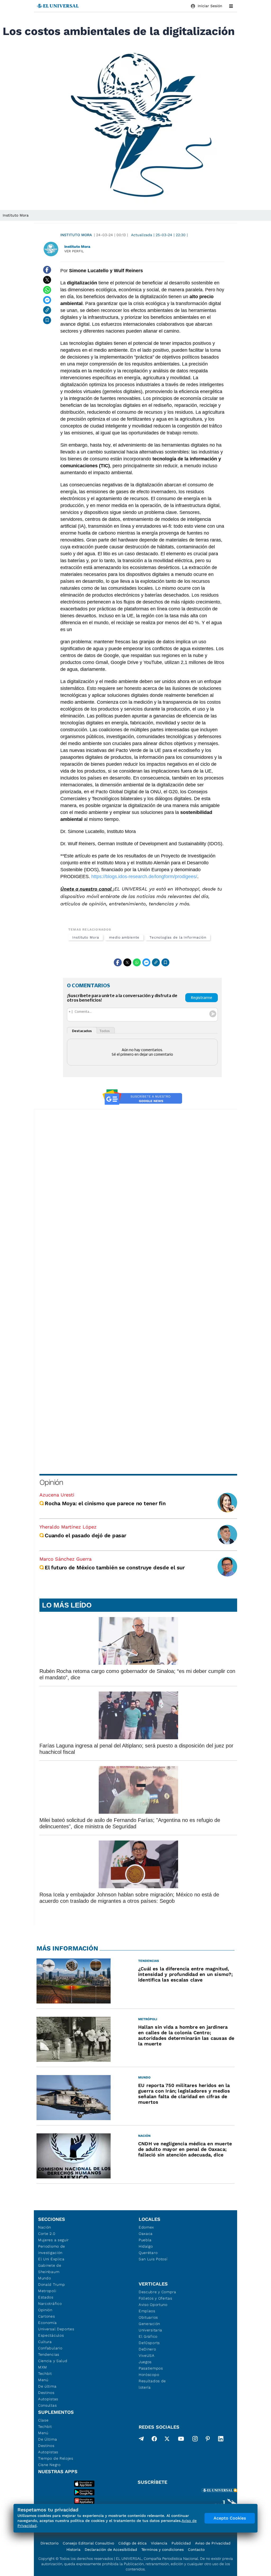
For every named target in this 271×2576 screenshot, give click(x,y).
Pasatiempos (151, 2368)
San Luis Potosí (153, 2259)
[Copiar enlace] (47, 310)
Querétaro (148, 2253)
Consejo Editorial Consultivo (88, 2543)
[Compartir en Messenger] (47, 300)
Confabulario (50, 2348)
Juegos (145, 2362)
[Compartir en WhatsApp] (47, 290)
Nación (45, 2227)
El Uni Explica (51, 2259)
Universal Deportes (56, 2329)
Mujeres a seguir (53, 2240)
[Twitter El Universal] (167, 2440)
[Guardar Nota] (47, 320)
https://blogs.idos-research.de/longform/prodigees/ (144, 877)
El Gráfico (148, 2336)
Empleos (147, 2311)
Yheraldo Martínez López (68, 1527)
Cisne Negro (49, 2465)
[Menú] (231, 6)
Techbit (45, 2374)
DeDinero (147, 2349)
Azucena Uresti (57, 1495)
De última (47, 2386)
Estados (46, 2297)
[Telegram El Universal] (141, 2440)
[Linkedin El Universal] (221, 2440)
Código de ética (132, 2543)
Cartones (47, 2316)
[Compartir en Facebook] (47, 270)
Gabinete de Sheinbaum (50, 2269)
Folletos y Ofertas (155, 2298)
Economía (48, 2323)
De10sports (149, 2343)
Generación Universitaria (150, 2327)
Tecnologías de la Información (178, 937)
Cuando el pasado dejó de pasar (85, 1535)
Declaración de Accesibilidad (111, 2549)
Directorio (49, 2543)
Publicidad (181, 2543)
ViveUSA (147, 2355)
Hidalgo (146, 2246)
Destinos (46, 2393)
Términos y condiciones (162, 2549)
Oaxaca (146, 2234)
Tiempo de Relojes (56, 2458)
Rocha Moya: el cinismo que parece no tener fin (105, 1503)
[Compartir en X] (47, 280)
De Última (48, 2439)
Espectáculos (51, 2335)
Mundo (45, 2278)
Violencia (159, 2543)
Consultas (47, 2405)
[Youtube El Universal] (181, 2440)
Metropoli (47, 2291)
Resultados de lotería (152, 2384)
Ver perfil (74, 251)
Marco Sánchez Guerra (66, 1559)
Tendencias (49, 2354)
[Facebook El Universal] (154, 2440)
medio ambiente (124, 937)
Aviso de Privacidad (213, 2543)
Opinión (51, 1482)
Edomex (146, 2227)
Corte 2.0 (47, 2234)
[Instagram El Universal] (195, 2440)
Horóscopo (149, 2375)
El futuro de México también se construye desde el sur (115, 1567)
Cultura (45, 2342)
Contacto (196, 2549)
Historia (73, 2549)
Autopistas (48, 2399)
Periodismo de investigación (52, 2249)
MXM (43, 2367)
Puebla (145, 2240)
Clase (43, 2420)
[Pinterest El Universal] (208, 2440)
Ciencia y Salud (53, 2361)
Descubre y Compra (157, 2292)
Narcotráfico (50, 2304)
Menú (43, 2380)
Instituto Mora (76, 235)
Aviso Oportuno (153, 2305)
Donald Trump (51, 2284)
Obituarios (148, 2317)
